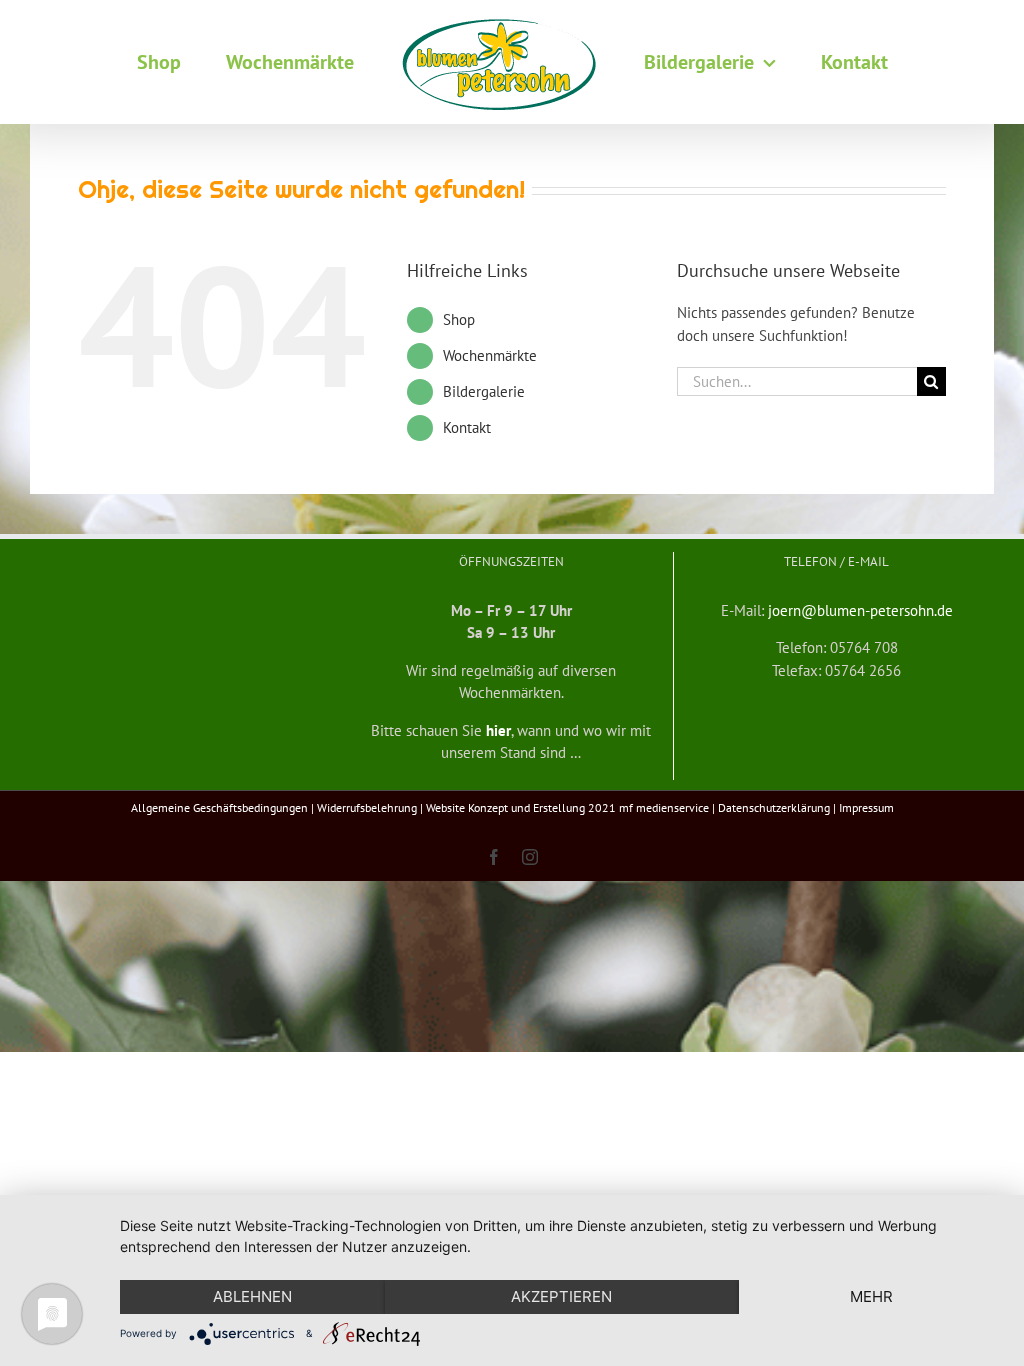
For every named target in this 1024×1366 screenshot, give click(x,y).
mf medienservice (664, 807)
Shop (459, 319)
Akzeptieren (561, 1296)
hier (498, 730)
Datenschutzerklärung (774, 807)
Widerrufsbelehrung (367, 807)
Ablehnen (252, 1296)
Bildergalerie (484, 391)
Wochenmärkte (490, 355)
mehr (871, 1296)
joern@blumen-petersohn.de (860, 610)
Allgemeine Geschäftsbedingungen (219, 807)
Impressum (866, 807)
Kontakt (467, 427)
